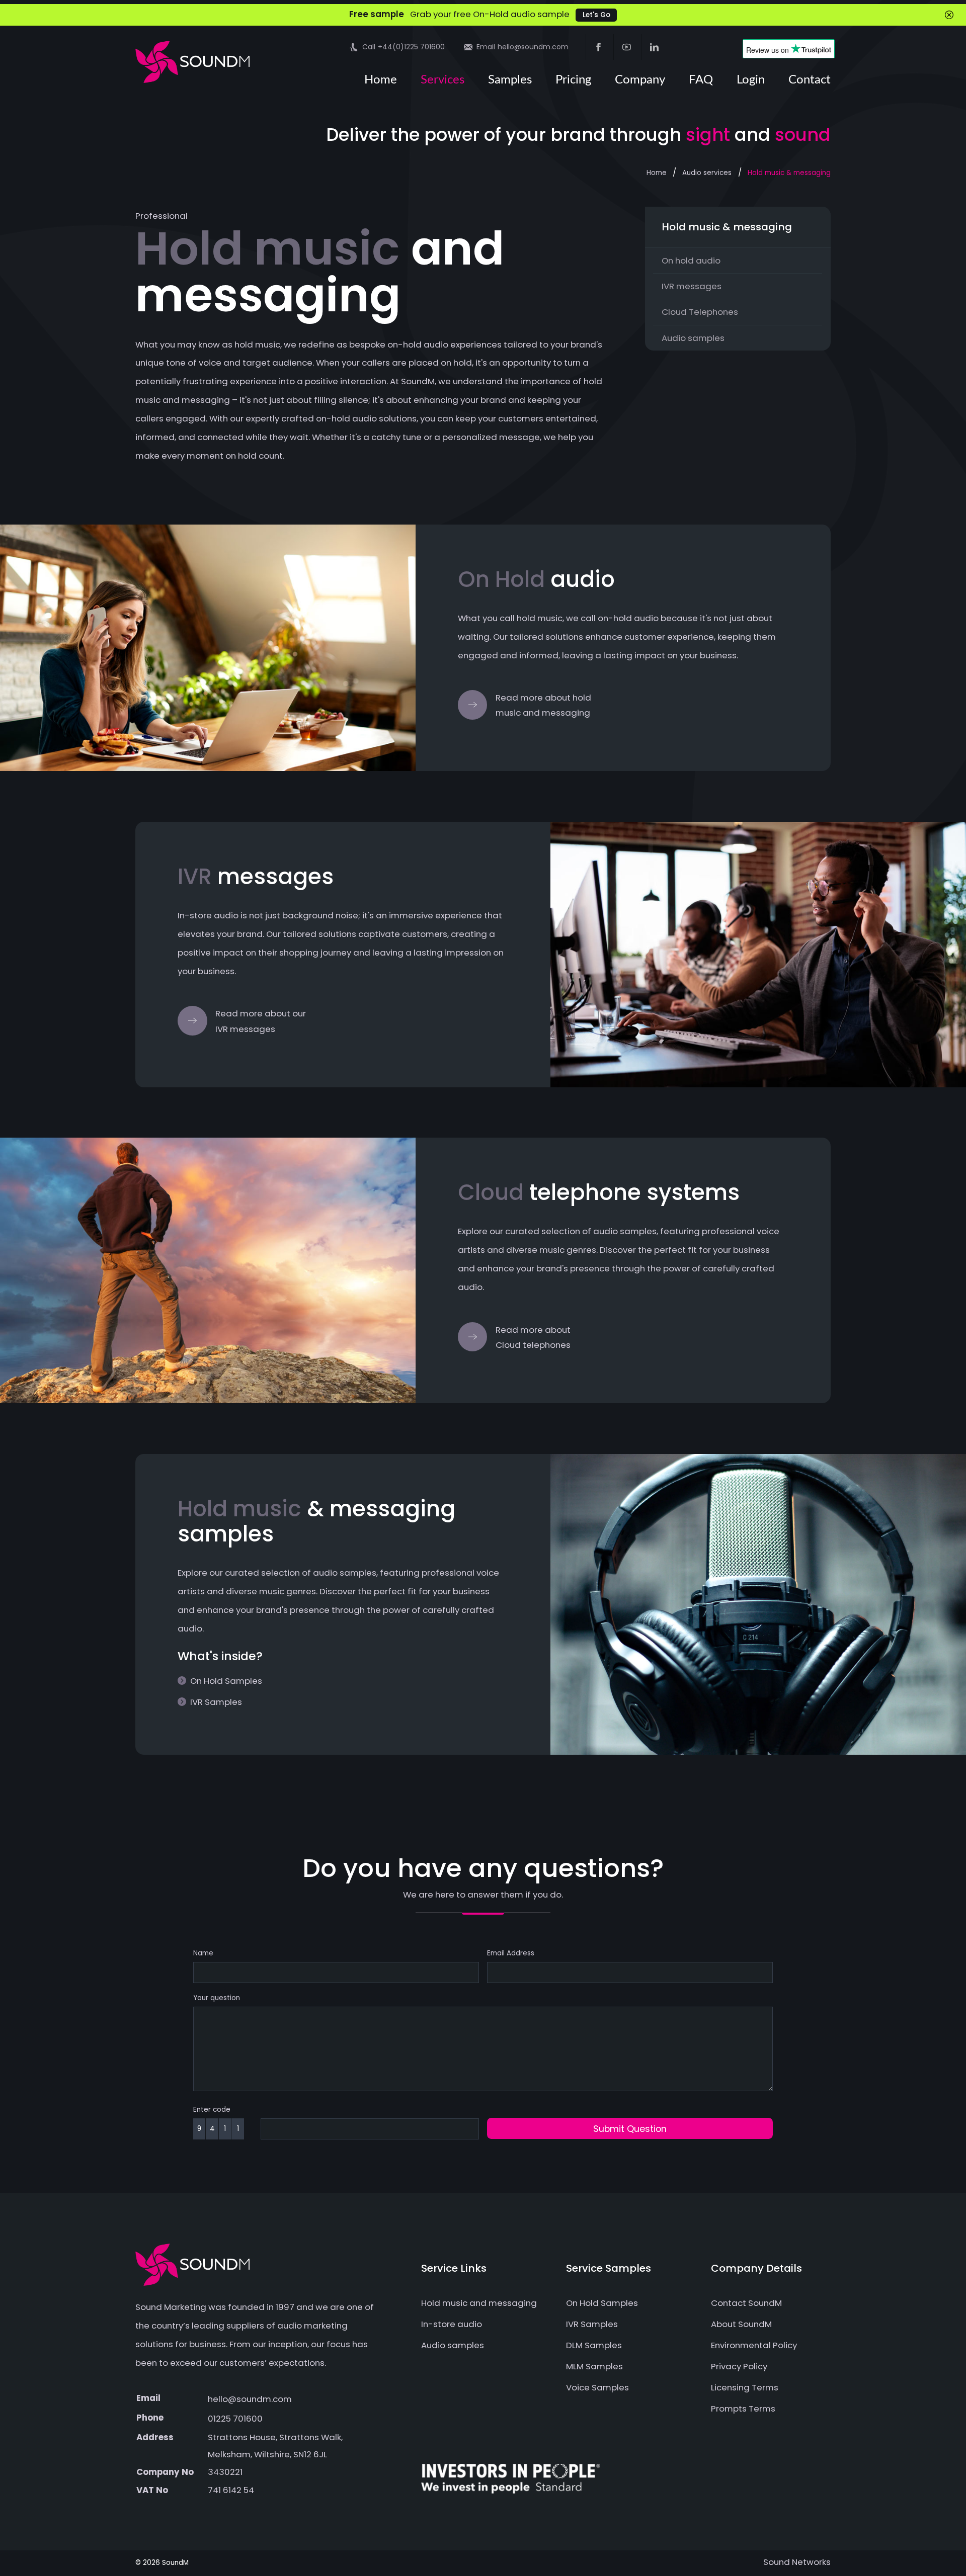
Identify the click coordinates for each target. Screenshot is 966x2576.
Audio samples (693, 338)
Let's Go (596, 15)
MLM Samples (594, 2366)
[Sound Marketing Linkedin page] (654, 47)
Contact (810, 80)
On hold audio (691, 261)
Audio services (707, 173)
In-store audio (452, 2324)
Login (751, 80)
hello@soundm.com (250, 2399)
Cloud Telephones (700, 312)
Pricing (573, 80)
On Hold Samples (226, 1681)
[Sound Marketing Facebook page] (598, 47)
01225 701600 (235, 2419)
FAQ (701, 80)
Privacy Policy (739, 2366)
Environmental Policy (754, 2345)
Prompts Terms (743, 2409)
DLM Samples (594, 2345)
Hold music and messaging (479, 2303)
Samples (510, 80)
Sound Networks (797, 2562)
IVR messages (692, 286)
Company (640, 80)
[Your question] (483, 2096)
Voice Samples (597, 2387)
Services (442, 80)
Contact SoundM (746, 2303)
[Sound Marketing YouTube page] (626, 47)
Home (381, 80)
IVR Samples (216, 1702)
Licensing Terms (745, 2387)
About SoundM (741, 2324)
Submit (630, 2129)
